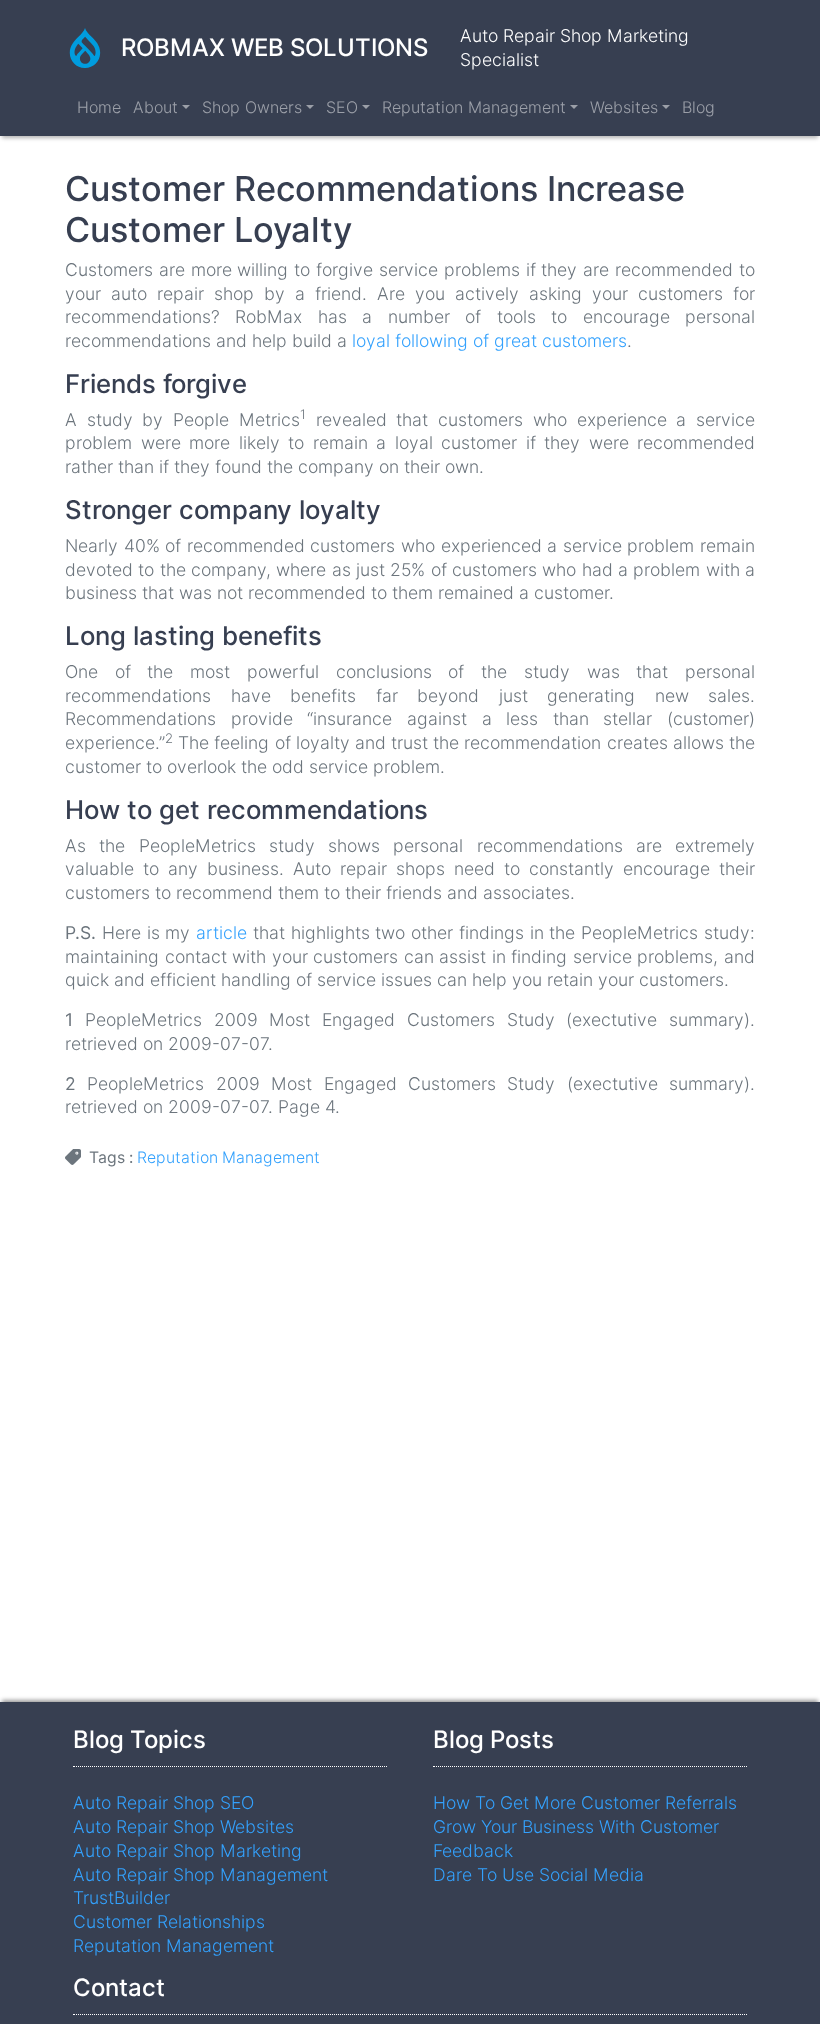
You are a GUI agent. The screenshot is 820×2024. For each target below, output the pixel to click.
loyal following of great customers (489, 340)
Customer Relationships (169, 1921)
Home (99, 107)
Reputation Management (228, 1157)
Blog (698, 107)
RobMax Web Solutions (274, 47)
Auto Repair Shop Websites (183, 1826)
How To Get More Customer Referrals (585, 1802)
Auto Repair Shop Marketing (187, 1850)
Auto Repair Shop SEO (163, 1802)
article (221, 932)
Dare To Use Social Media (538, 1874)
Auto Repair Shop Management (200, 1874)
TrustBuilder (121, 1897)
